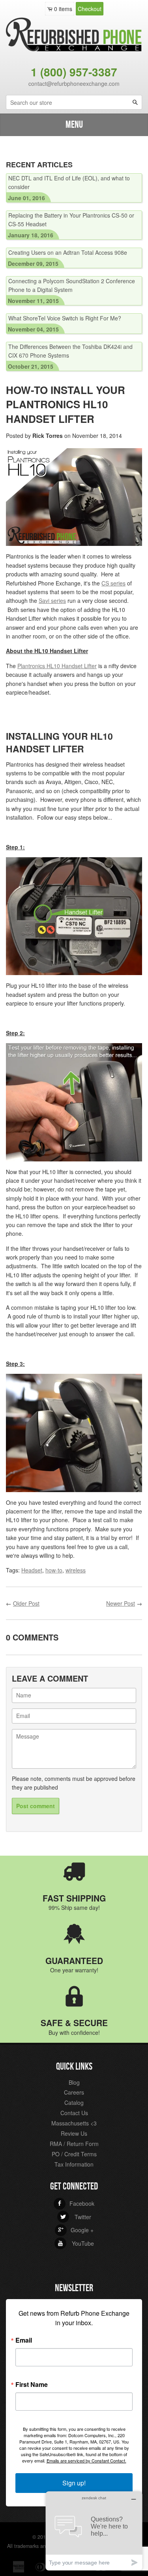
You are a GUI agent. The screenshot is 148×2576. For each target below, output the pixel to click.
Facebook (76, 2203)
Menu (74, 125)
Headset (32, 1570)
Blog (74, 2082)
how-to (54, 1570)
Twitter (76, 2217)
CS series (113, 583)
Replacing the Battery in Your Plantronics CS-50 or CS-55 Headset (71, 220)
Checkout (90, 9)
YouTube (76, 2243)
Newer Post (121, 1603)
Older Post (26, 1603)
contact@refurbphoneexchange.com (74, 83)
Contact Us (74, 2113)
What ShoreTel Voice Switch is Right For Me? (65, 318)
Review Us (74, 2133)
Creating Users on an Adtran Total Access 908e (68, 252)
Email (24, 2340)
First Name (32, 2385)
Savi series (52, 600)
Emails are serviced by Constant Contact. (86, 2460)
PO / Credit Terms (74, 2154)
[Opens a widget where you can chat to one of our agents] (94, 2531)
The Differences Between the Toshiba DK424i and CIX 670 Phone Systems (70, 351)
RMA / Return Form (74, 2144)
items (63, 9)
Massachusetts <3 (74, 2123)
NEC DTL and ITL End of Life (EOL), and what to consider (69, 182)
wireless (76, 1570)
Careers (74, 2092)
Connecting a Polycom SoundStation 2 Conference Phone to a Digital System (72, 285)
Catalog (74, 2102)
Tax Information (74, 2164)
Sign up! (74, 2483)
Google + (76, 2230)
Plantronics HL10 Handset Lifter (57, 666)
